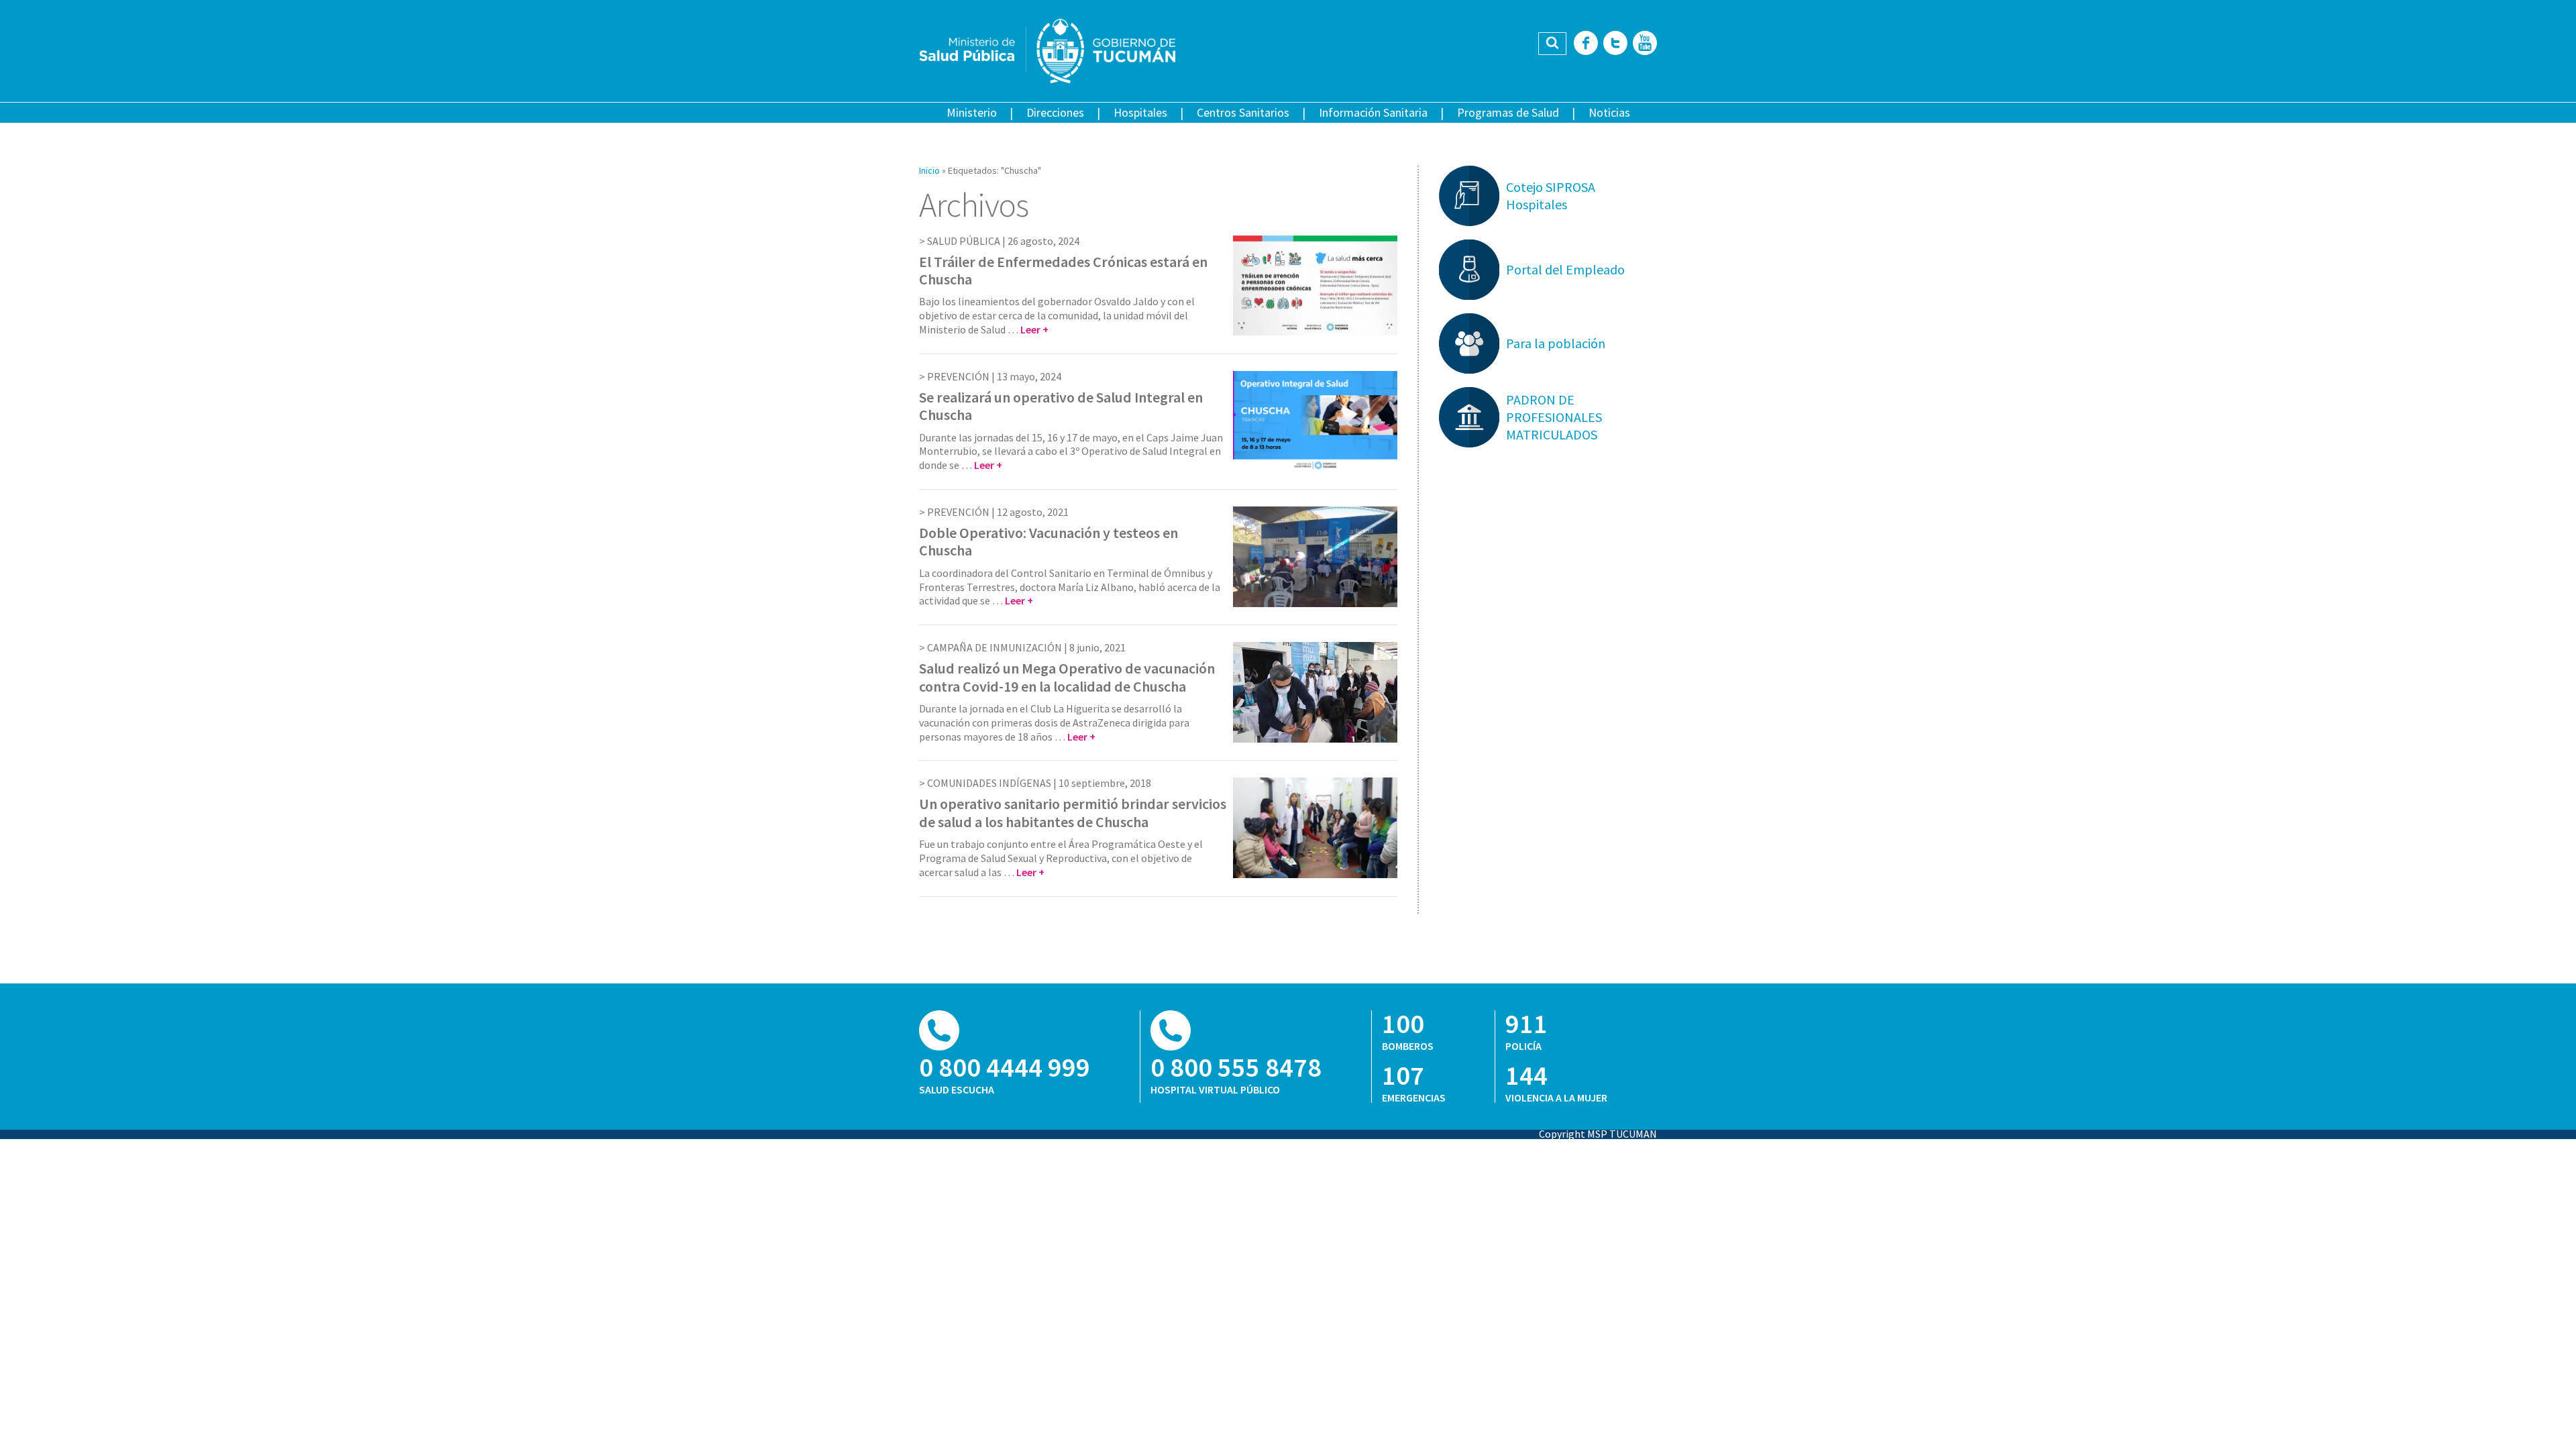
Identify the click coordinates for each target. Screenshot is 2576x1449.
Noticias (1609, 112)
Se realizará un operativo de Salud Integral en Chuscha (1061, 406)
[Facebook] (1586, 44)
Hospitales (1140, 112)
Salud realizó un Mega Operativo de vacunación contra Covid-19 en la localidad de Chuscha (1067, 677)
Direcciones (1055, 112)
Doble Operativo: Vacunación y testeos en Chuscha (1049, 541)
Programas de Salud (1508, 112)
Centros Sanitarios (1243, 112)
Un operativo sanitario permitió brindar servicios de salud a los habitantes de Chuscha (1073, 812)
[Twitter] (1615, 44)
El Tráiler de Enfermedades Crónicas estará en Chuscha (1063, 270)
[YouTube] (1645, 44)
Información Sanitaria (1373, 112)
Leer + (1034, 329)
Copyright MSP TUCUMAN (1598, 1134)
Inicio (929, 170)
